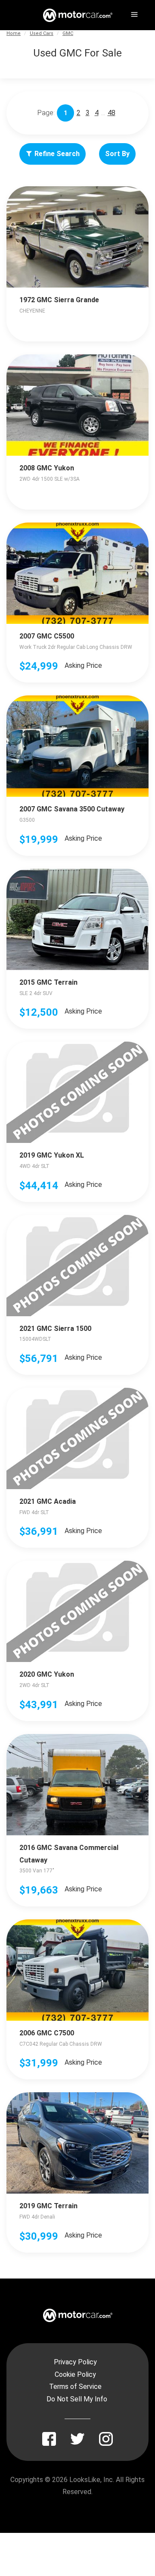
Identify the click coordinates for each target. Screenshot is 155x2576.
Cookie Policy (75, 2374)
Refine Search (57, 154)
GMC (68, 33)
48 (112, 113)
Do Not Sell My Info (77, 2399)
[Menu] (133, 13)
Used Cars (42, 33)
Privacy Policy (75, 2362)
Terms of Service (75, 2387)
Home (14, 33)
